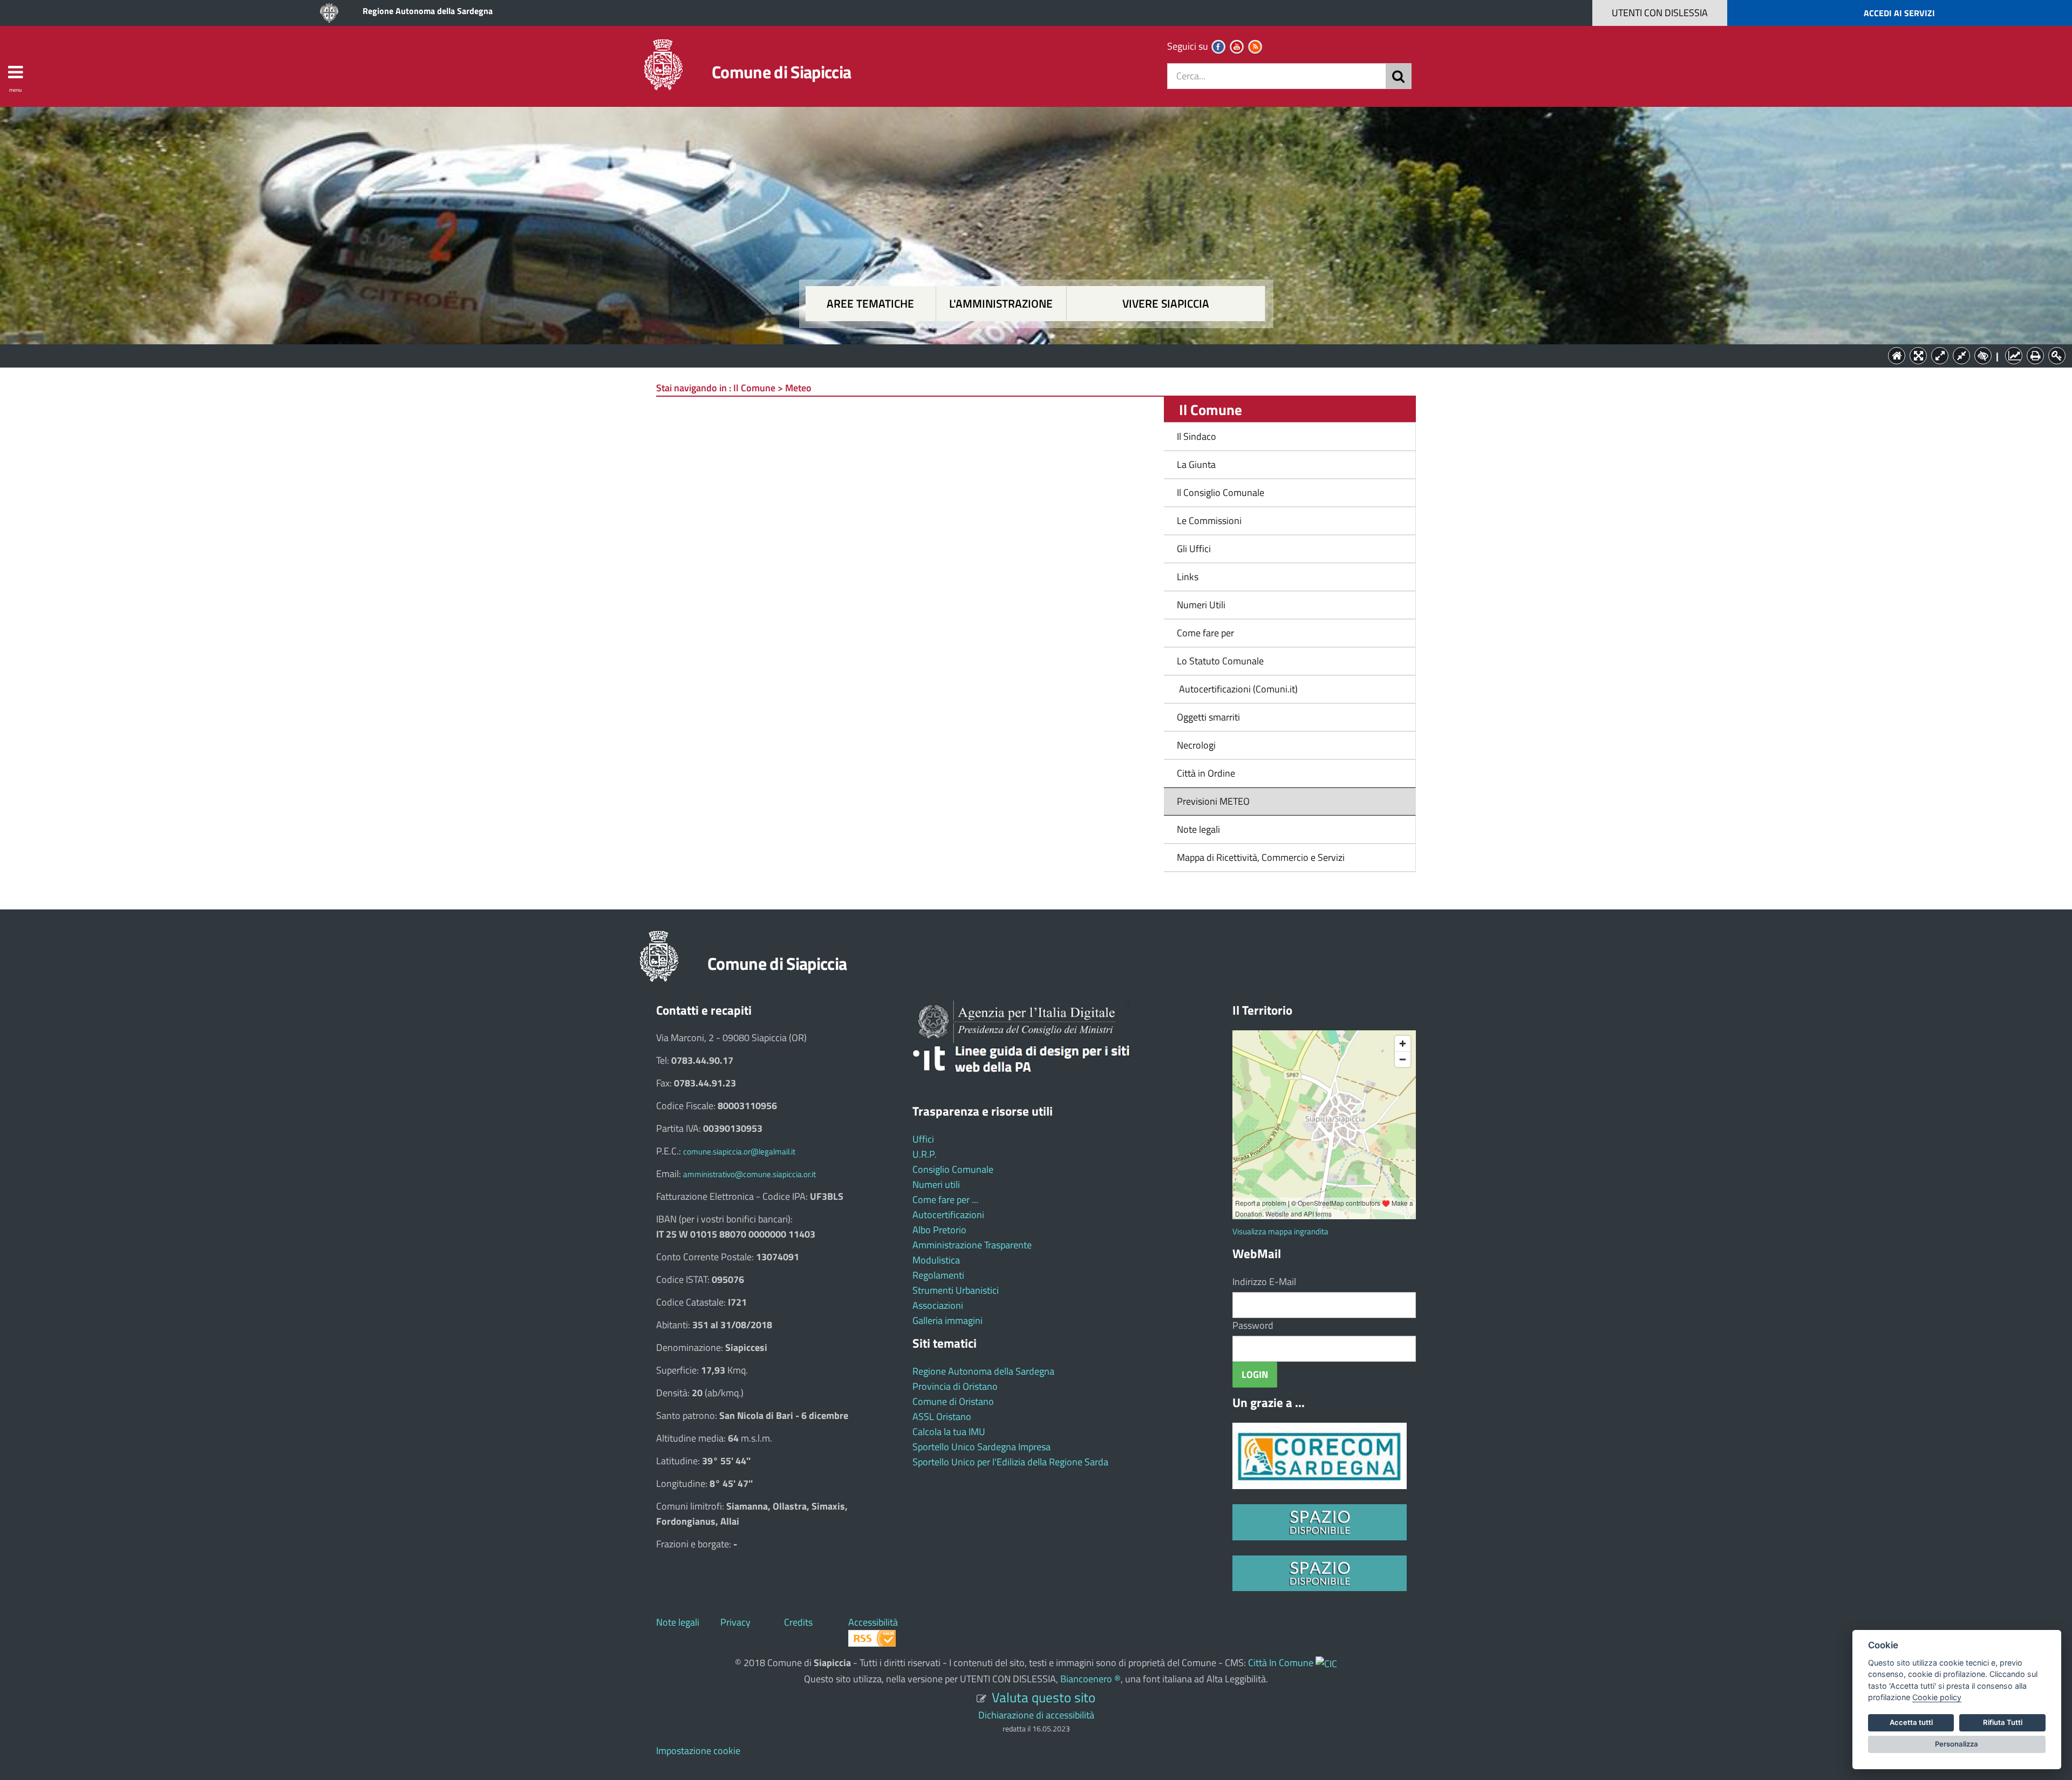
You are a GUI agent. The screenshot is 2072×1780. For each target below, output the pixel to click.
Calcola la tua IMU (949, 1432)
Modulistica (936, 1260)
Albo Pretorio (939, 1230)
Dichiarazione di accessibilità (1036, 1715)
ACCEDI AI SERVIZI (1899, 13)
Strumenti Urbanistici (956, 1290)
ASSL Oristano (942, 1416)
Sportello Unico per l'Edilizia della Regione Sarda (1010, 1462)
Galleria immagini (948, 1320)
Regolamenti (938, 1275)
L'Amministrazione (1028, 355)
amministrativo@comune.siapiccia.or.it (749, 1174)
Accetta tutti (1911, 1722)
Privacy (735, 1622)
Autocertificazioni (948, 1215)
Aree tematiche (870, 304)
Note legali (1198, 829)
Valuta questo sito (1044, 1697)
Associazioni (938, 1305)
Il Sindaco (1197, 436)
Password (1253, 1325)
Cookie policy (1937, 1697)
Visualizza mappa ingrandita (1280, 1231)
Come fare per (1205, 633)
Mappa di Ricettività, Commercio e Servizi (1261, 857)
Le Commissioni (1209, 521)
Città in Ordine (1206, 773)
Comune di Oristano (953, 1401)
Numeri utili (936, 1184)
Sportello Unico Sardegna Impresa (982, 1447)
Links (1188, 577)
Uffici (923, 1139)
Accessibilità (873, 1622)
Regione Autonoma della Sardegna (428, 11)
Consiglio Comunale (953, 1169)
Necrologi (1196, 745)
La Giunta (1196, 464)
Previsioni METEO (1213, 801)
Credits (798, 1622)
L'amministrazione (1001, 304)
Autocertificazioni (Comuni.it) (1237, 689)
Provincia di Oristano (955, 1386)
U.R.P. (925, 1154)
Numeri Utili (1201, 605)
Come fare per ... (945, 1200)
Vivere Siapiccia (1166, 304)
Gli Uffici (1194, 549)
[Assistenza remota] (1326, 1663)
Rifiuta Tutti (2003, 1722)
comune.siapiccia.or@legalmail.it (739, 1151)
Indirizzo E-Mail (1264, 1282)
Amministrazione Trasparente (972, 1245)
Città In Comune (1281, 1663)
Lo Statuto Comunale (1220, 661)
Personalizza (1957, 1744)
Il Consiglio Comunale (1221, 492)
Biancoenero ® (1090, 1679)
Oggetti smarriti (1208, 717)
